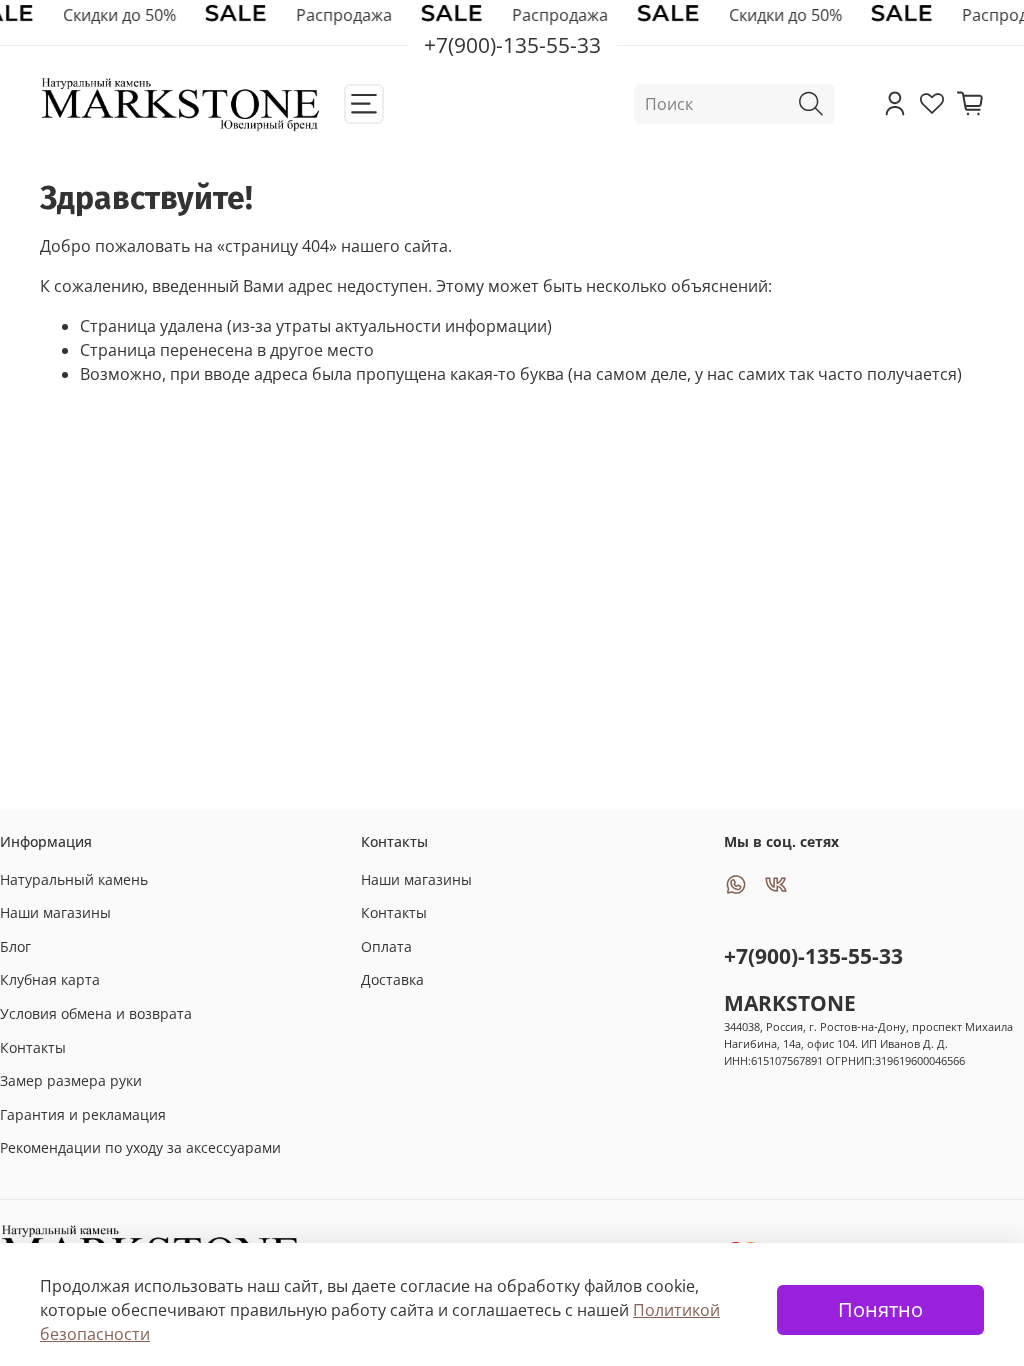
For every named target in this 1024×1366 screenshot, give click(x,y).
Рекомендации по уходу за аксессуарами (140, 1147)
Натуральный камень (74, 879)
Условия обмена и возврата (96, 1013)
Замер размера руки (71, 1080)
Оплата (386, 946)
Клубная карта (50, 979)
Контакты (33, 1047)
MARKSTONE (790, 1003)
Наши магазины (55, 912)
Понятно (880, 1309)
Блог (15, 946)
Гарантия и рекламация (83, 1114)
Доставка (392, 979)
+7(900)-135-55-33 (813, 956)
